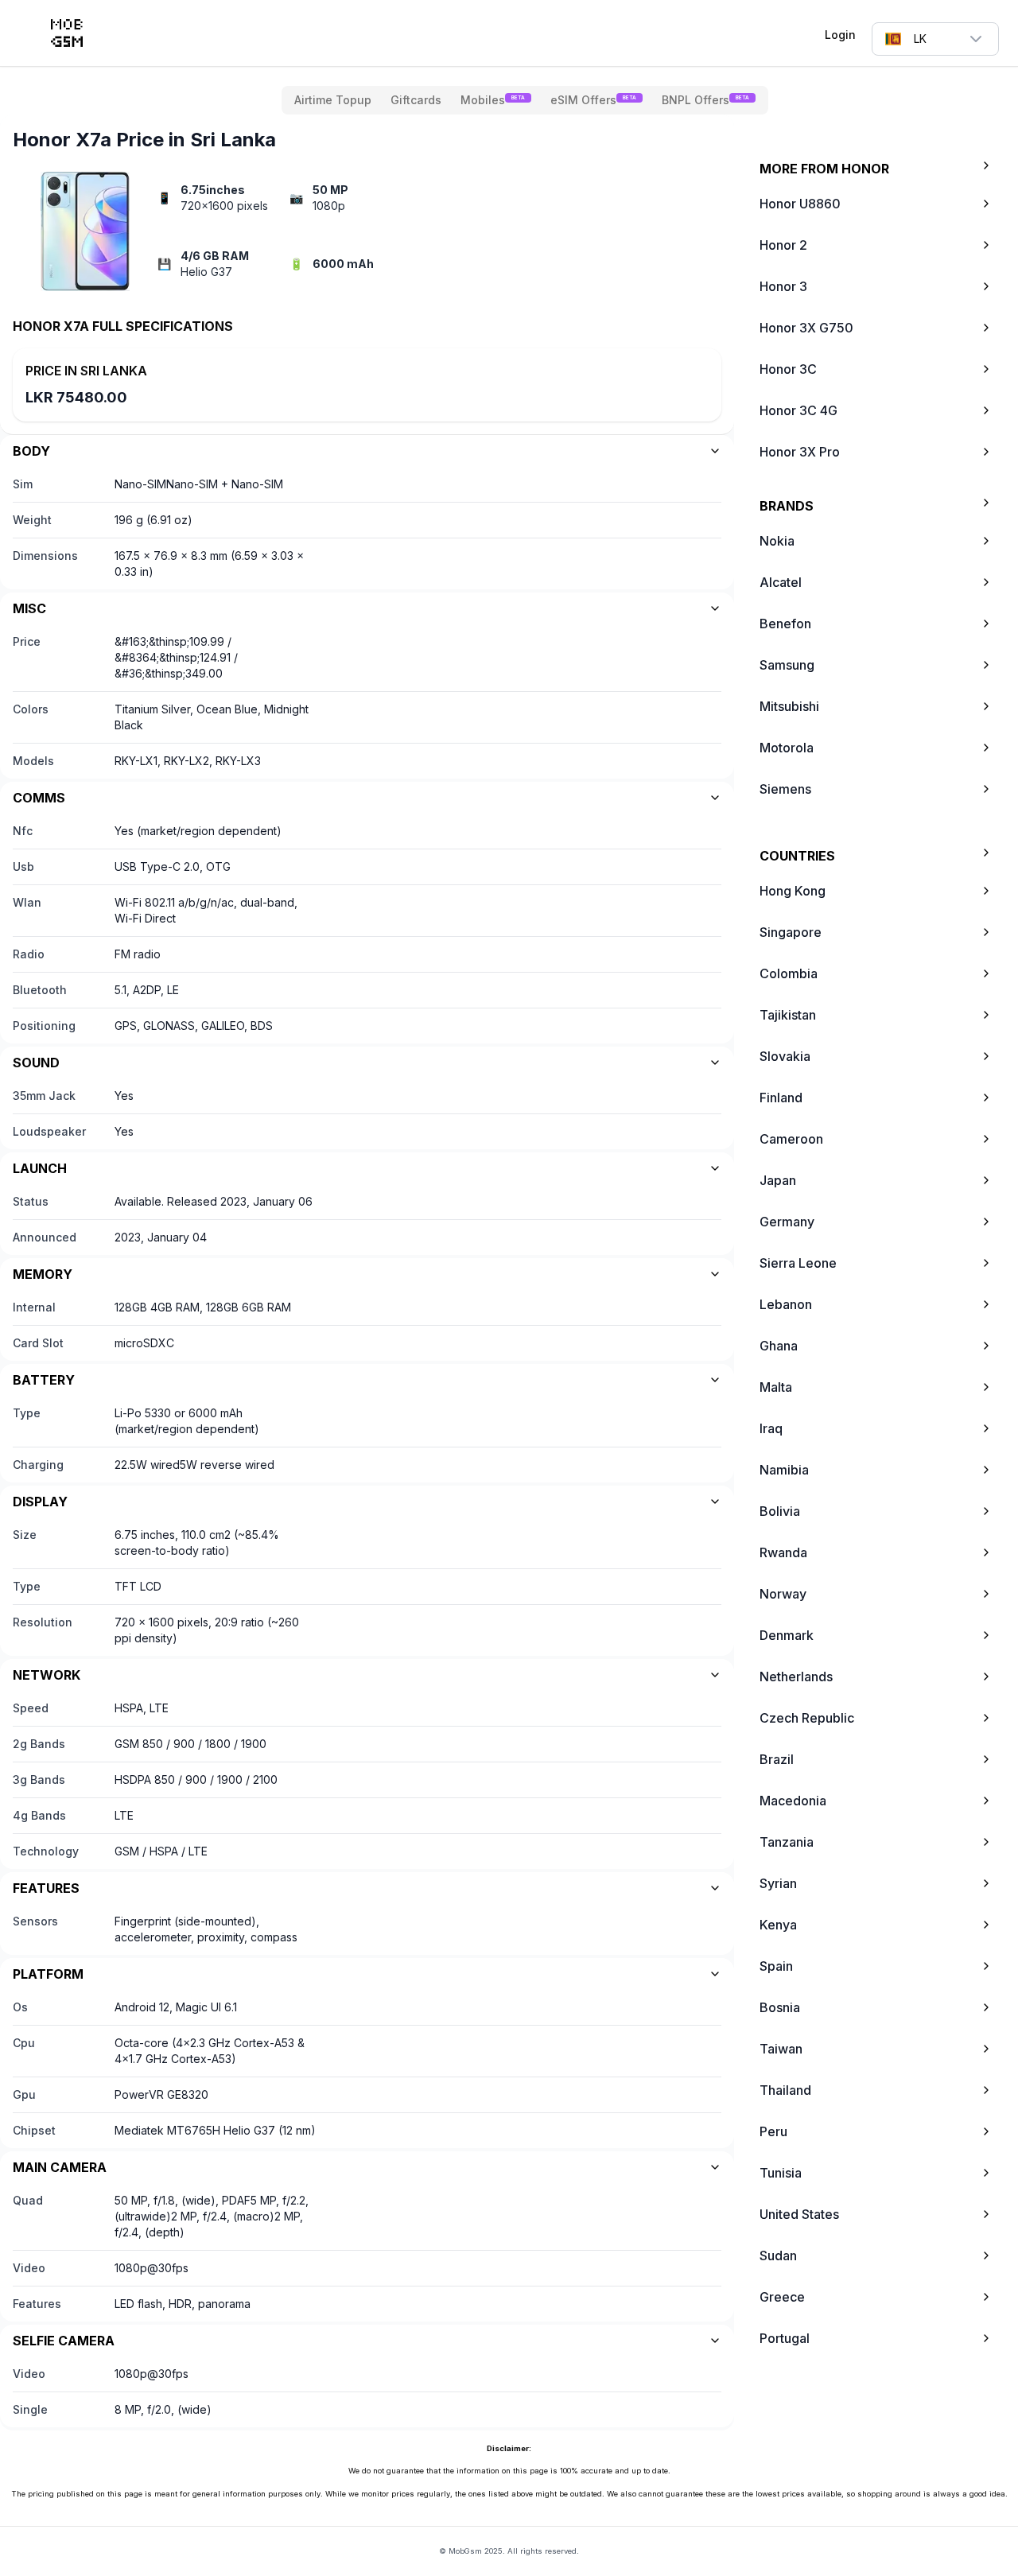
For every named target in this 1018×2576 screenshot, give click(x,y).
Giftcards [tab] (416, 100)
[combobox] (935, 39)
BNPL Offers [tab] (705, 100)
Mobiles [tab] (493, 100)
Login (840, 35)
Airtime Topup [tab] (333, 100)
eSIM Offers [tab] (593, 100)
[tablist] (525, 100)
